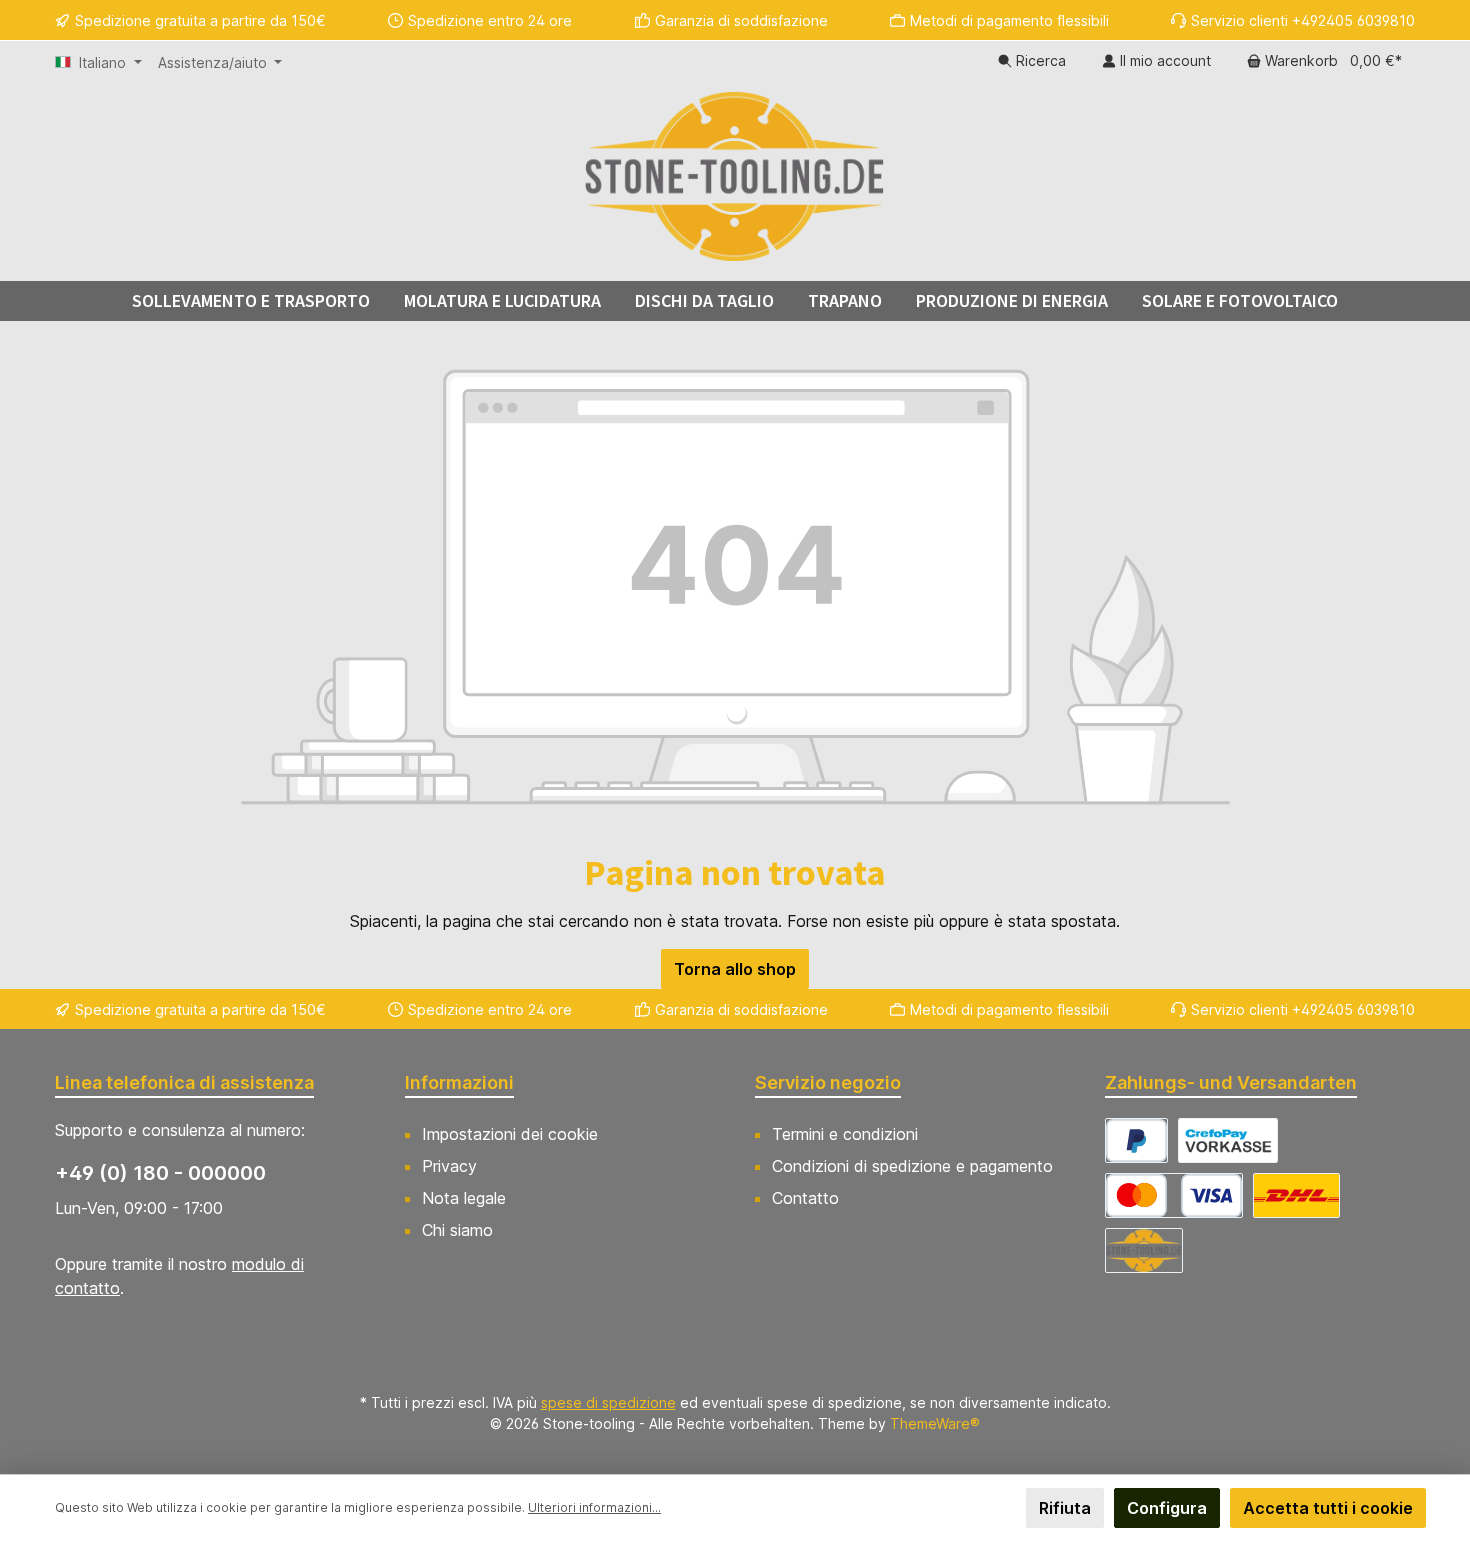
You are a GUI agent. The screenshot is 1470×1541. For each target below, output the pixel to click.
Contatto (805, 1198)
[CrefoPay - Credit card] (1174, 1195)
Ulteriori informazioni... (594, 1507)
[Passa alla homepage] (735, 176)
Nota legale (464, 1198)
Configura (1167, 1508)
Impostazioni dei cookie (510, 1134)
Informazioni (459, 1082)
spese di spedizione (608, 1402)
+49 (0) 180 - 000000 (160, 1173)
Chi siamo (457, 1230)
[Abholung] (1144, 1250)
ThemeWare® (935, 1423)
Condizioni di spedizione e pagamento (912, 1166)
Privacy (449, 1166)
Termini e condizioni (845, 1134)
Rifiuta (1065, 1508)
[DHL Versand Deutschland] (1296, 1195)
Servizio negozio (828, 1082)
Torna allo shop (735, 969)
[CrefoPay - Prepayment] (1228, 1140)
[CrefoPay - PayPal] (1136, 1140)
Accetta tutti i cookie (1328, 1508)
